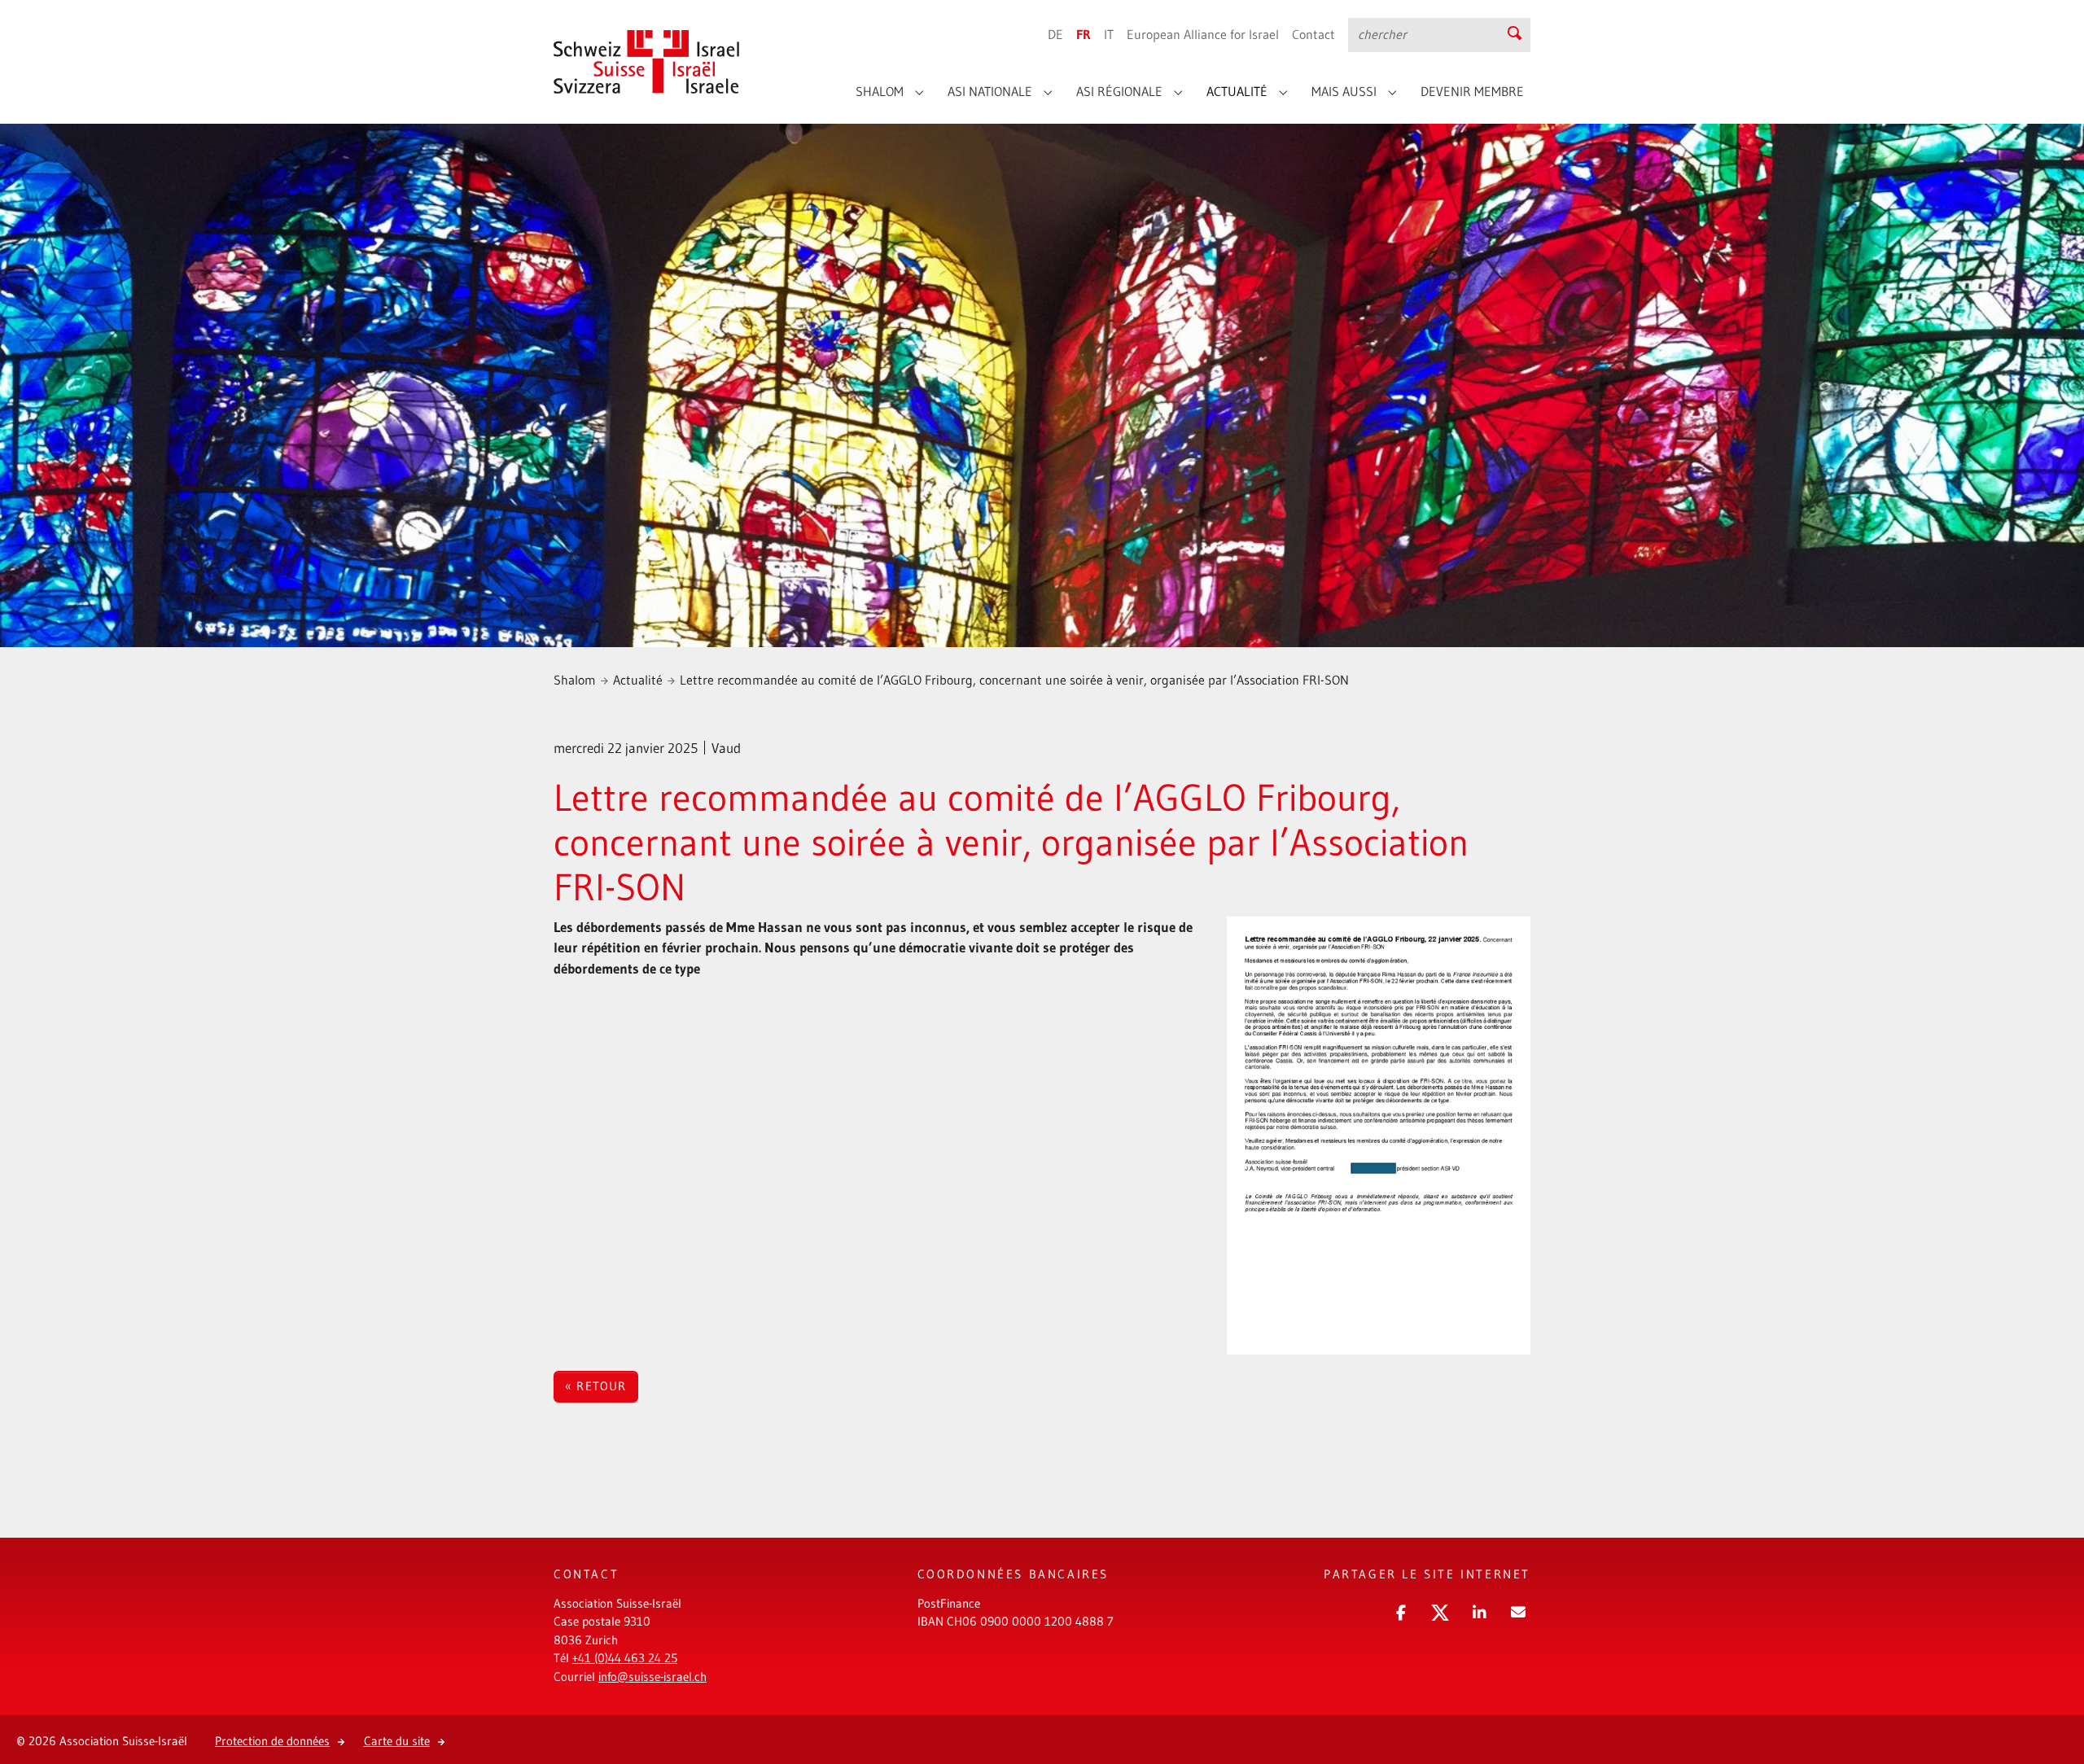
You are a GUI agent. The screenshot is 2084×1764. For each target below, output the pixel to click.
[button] (1399, 1610)
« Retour (596, 1386)
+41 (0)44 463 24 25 (625, 1658)
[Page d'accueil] (647, 49)
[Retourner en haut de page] (2047, 1694)
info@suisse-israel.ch (652, 1676)
